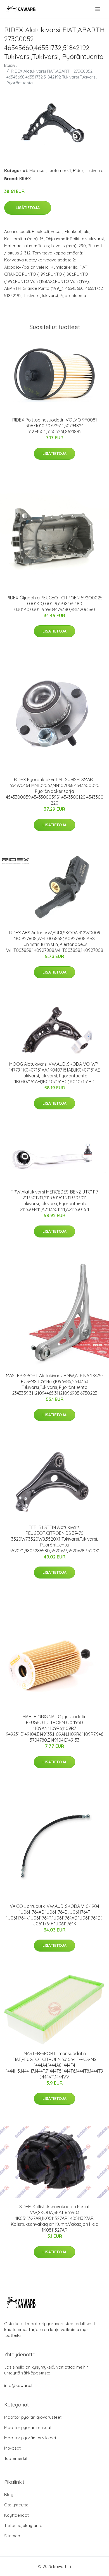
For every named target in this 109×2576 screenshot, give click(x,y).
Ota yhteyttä (16, 2505)
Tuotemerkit (59, 171)
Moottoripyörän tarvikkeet (30, 2438)
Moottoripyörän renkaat (28, 2427)
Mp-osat (38, 171)
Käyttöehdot (16, 2515)
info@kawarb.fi (19, 2385)
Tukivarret (95, 171)
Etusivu (11, 65)
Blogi (9, 2495)
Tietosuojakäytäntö (23, 2525)
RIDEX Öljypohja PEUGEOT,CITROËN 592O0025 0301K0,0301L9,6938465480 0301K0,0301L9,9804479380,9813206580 (54, 604)
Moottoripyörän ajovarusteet (33, 2417)
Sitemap (12, 2536)
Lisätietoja (28, 208)
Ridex (78, 171)
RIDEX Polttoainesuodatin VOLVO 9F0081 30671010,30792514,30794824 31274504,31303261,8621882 (55, 426)
